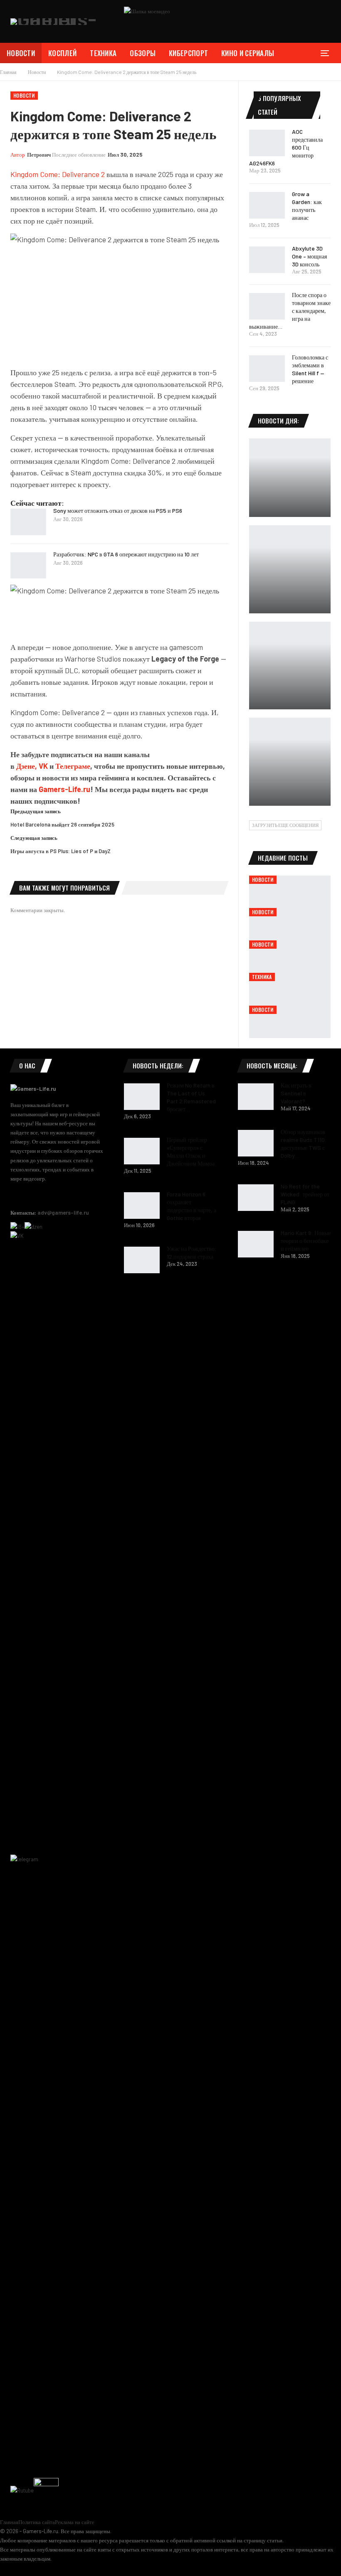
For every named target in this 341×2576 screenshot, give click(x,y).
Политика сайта (37, 2522)
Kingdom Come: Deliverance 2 (58, 174)
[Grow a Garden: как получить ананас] (267, 205)
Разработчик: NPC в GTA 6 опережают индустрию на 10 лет (126, 554)
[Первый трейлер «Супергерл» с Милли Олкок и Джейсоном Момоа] (142, 1151)
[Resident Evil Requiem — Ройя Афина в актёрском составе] (290, 666)
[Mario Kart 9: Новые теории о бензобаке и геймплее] (256, 1244)
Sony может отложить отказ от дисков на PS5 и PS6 (118, 511)
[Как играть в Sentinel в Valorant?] (256, 1097)
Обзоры (143, 53)
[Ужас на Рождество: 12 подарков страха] (142, 1260)
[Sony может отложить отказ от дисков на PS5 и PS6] (28, 522)
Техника (103, 53)
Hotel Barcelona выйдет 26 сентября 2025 (62, 824)
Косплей (62, 53)
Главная (9, 2522)
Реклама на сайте (75, 2522)
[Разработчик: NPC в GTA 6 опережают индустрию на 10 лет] (28, 566)
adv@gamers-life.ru (63, 1213)
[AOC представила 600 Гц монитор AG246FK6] (267, 143)
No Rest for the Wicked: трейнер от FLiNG (305, 1194)
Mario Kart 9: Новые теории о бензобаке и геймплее (306, 1241)
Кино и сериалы (248, 53)
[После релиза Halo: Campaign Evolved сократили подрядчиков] (290, 762)
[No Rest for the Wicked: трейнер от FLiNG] (256, 1198)
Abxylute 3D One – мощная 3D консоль (309, 256)
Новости (21, 53)
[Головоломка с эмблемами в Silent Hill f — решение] (267, 369)
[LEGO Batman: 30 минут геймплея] (290, 478)
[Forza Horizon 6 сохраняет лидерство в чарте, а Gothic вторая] (142, 1206)
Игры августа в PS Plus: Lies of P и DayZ (61, 851)
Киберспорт (188, 53)
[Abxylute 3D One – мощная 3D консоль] (267, 260)
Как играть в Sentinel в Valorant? (296, 1093)
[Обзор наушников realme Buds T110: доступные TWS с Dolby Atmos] (256, 1143)
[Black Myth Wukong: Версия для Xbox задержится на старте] (290, 569)
